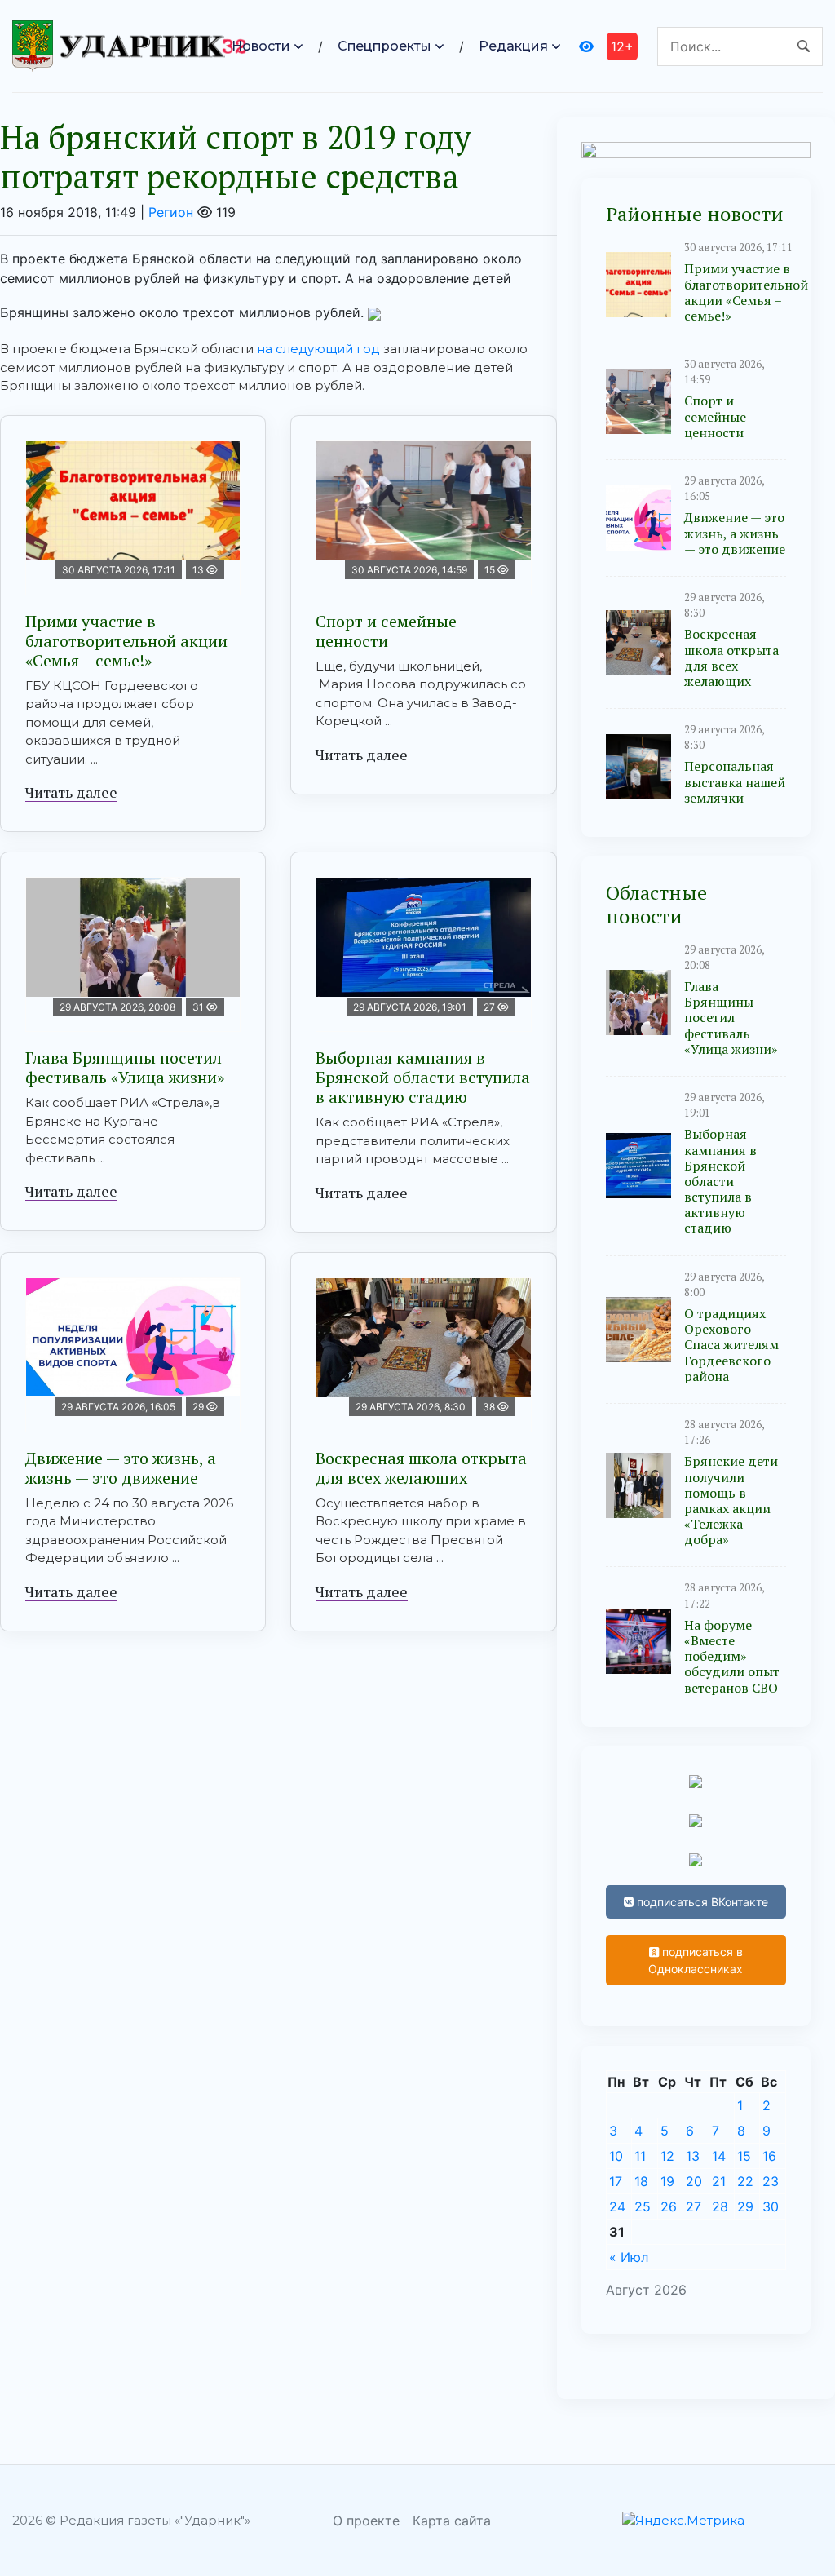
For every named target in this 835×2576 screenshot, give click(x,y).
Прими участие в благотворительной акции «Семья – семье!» (126, 641)
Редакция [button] (513, 46)
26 (669, 2206)
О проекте (366, 2521)
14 (719, 2156)
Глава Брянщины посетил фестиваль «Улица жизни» (125, 1067)
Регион (171, 212)
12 (667, 2156)
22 (745, 2181)
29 (745, 2206)
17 (616, 2181)
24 (617, 2206)
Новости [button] (261, 46)
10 (616, 2156)
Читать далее (71, 792)
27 (694, 2206)
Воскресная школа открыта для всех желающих (421, 1468)
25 (643, 2206)
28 (720, 2206)
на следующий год (318, 349)
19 (667, 2181)
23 (771, 2181)
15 (744, 2156)
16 (769, 2156)
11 (640, 2156)
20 (694, 2181)
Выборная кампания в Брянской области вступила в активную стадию (423, 1077)
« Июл (629, 2257)
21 (719, 2181)
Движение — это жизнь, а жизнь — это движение (121, 1468)
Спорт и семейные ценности (386, 631)
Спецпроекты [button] (384, 46)
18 (641, 2181)
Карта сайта (452, 2521)
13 (693, 2156)
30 (771, 2206)
